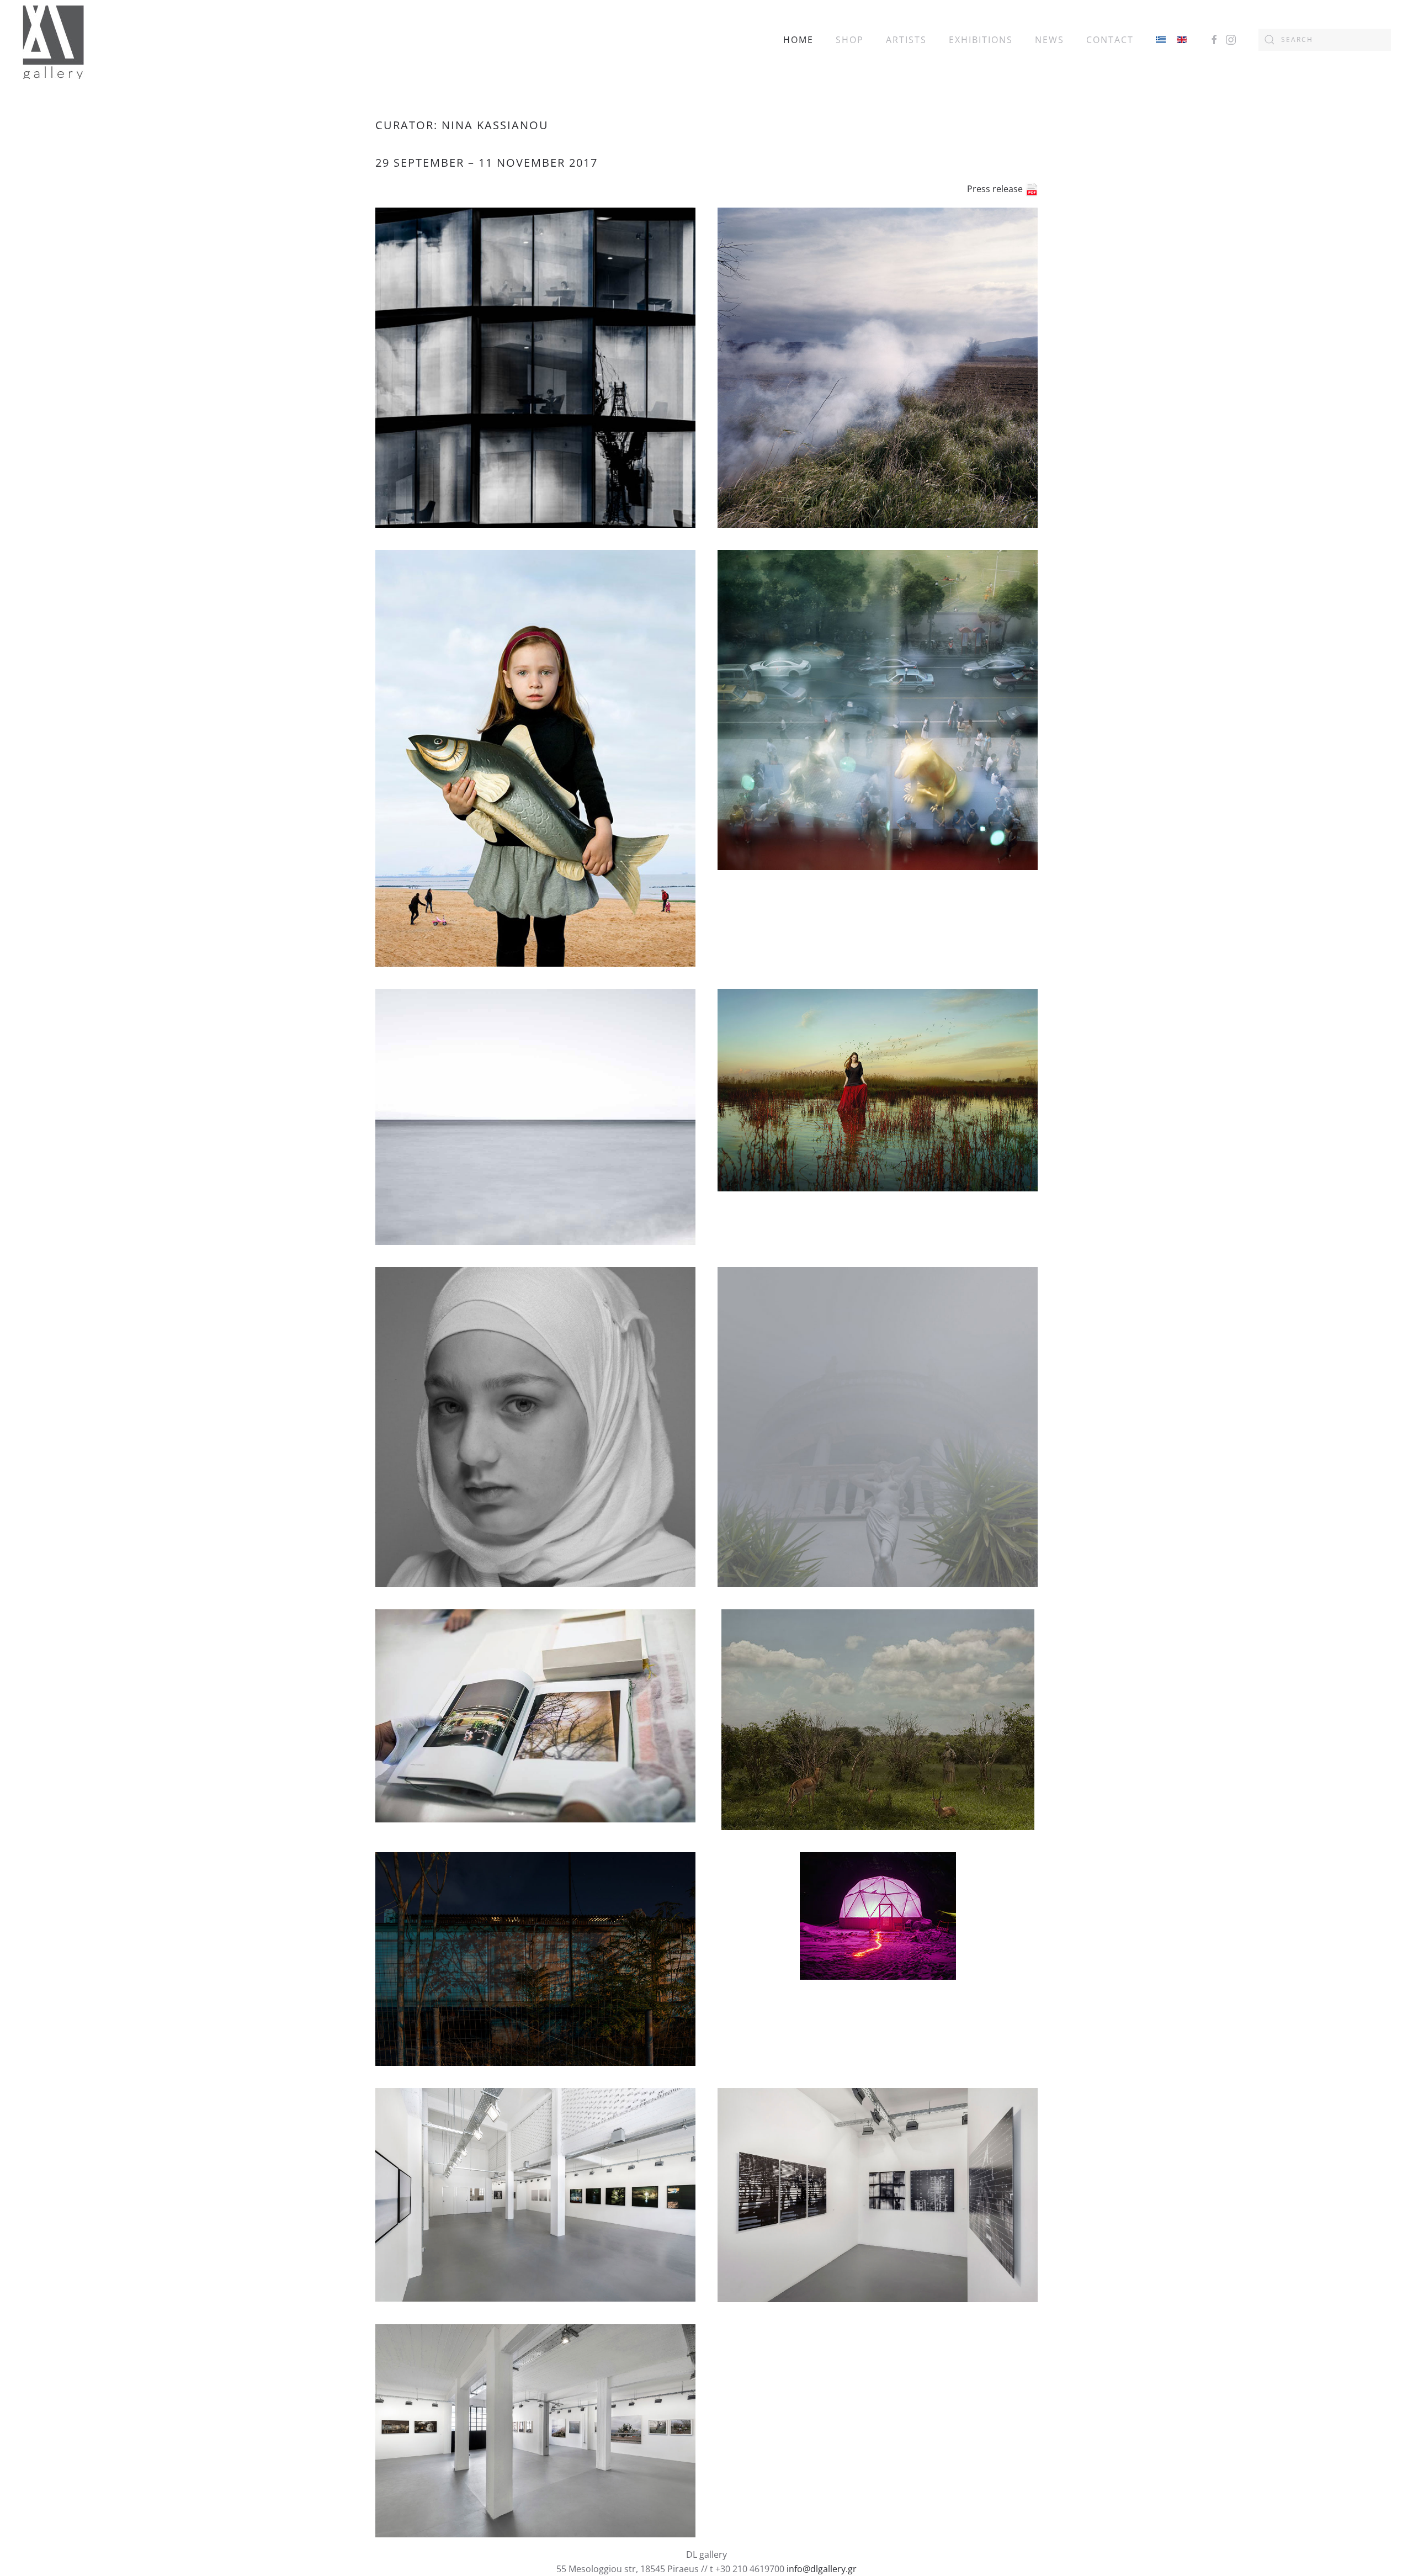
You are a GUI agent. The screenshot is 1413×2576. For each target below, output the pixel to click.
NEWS (1050, 40)
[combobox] (1325, 40)
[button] (535, 368)
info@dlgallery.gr (822, 2569)
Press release (996, 189)
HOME (798, 40)
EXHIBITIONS (981, 40)
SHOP (850, 40)
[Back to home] (53, 39)
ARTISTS (906, 40)
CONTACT (1110, 40)
